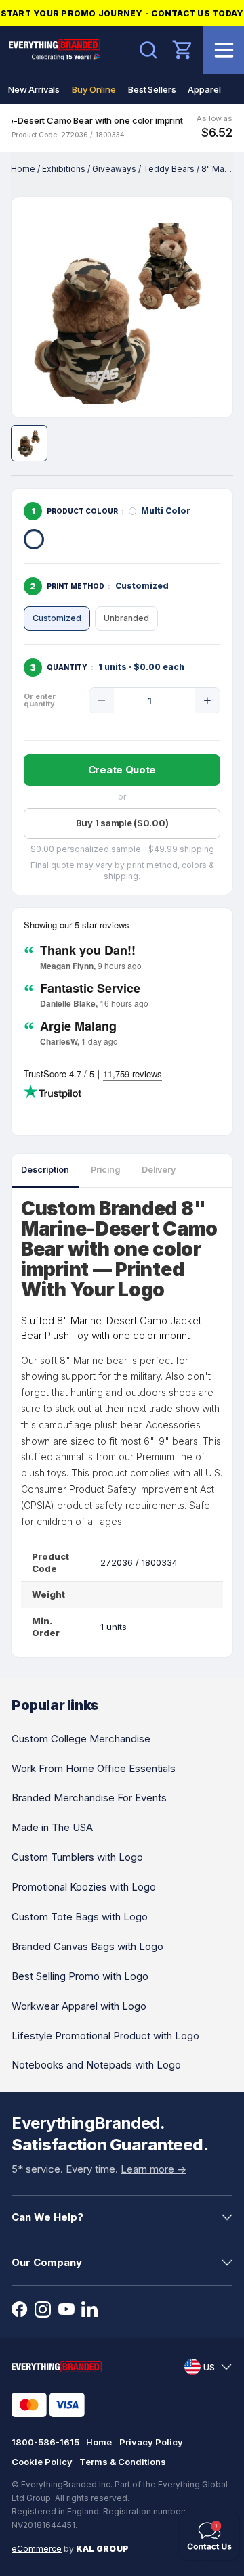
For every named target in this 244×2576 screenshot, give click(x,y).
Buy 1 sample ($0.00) (122, 823)
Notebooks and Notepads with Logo (96, 2065)
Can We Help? (47, 2217)
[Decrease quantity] (102, 700)
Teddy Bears (169, 169)
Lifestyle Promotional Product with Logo (105, 2036)
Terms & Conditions (123, 2462)
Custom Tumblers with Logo (77, 1857)
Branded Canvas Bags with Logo (87, 1946)
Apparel (204, 89)
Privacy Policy (151, 2442)
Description (45, 1170)
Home (23, 169)
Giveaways (114, 169)
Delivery (159, 1170)
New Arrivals (34, 89)
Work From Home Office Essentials (94, 1768)
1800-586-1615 (45, 2442)
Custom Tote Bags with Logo (80, 1917)
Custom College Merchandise (81, 1739)
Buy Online (94, 89)
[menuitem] (34, 89)
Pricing (105, 1170)
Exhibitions (64, 169)
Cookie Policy (42, 2462)
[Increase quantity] (207, 700)
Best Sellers (152, 89)
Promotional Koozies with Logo (84, 1887)
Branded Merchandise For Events (89, 1798)
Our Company (47, 2262)
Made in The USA (52, 1827)
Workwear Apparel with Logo (79, 2006)
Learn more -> (154, 2169)
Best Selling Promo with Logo (80, 1976)
